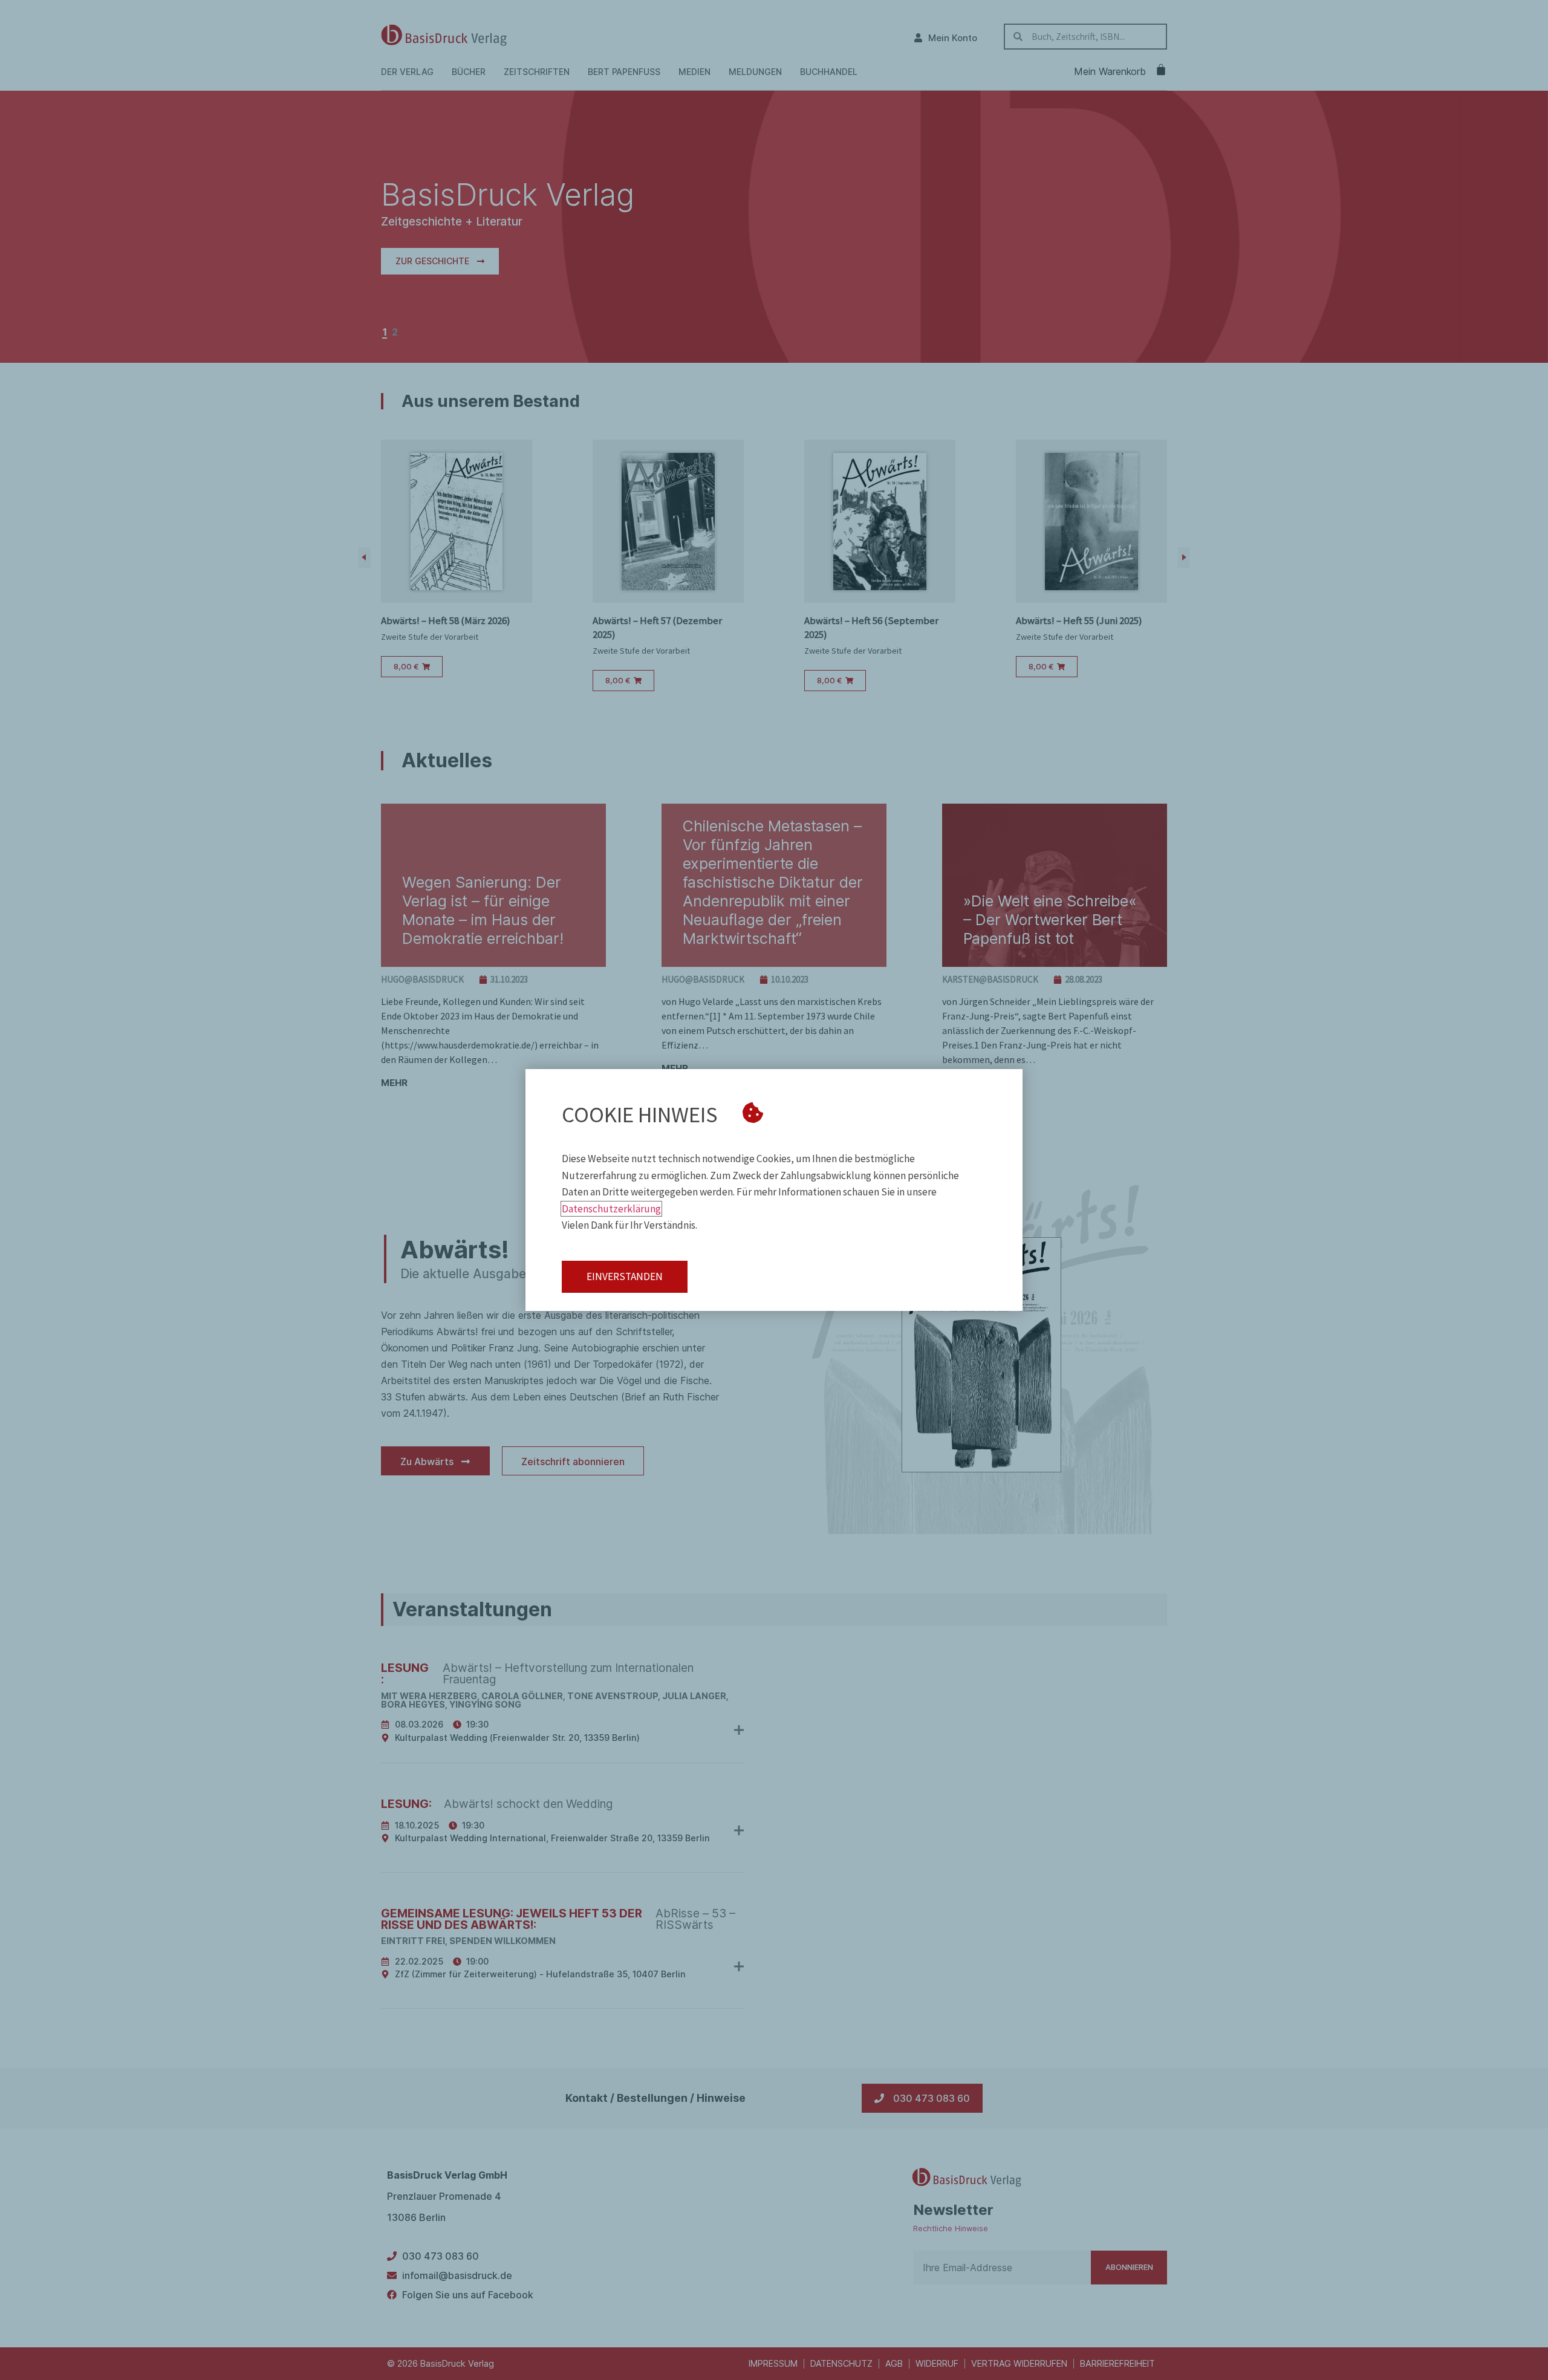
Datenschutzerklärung (611, 1209)
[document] (774, 1190)
